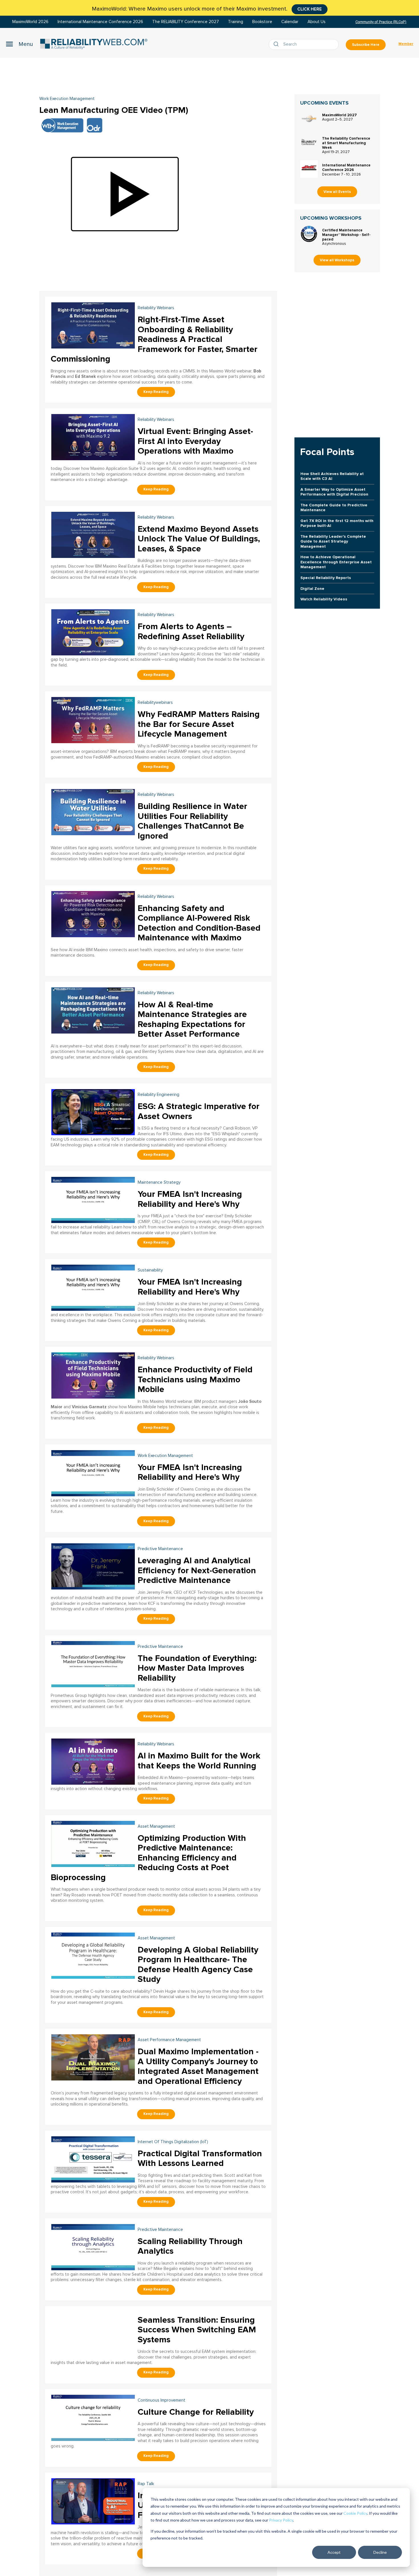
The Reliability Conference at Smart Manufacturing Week (346, 143)
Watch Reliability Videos (324, 599)
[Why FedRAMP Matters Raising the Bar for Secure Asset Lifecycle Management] (93, 719)
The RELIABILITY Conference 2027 (186, 22)
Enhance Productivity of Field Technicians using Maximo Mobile (195, 1379)
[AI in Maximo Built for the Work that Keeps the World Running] (93, 1761)
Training (236, 22)
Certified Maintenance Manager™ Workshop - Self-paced (346, 235)
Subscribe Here (366, 45)
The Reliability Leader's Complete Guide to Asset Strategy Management (333, 541)
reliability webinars (156, 308)
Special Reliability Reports (326, 578)
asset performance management (169, 2040)
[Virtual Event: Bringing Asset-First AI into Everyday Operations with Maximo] (93, 436)
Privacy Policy (281, 2520)
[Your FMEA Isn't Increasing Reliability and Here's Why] (93, 1199)
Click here (310, 9)
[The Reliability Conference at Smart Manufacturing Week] (309, 142)
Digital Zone (312, 589)
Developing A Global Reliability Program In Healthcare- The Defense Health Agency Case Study (198, 1965)
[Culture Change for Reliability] (93, 2417)
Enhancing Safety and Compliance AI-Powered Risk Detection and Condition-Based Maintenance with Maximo (199, 923)
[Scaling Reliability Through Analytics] (93, 2246)
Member (406, 44)
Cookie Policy (355, 2513)
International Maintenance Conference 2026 (100, 22)
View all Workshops (337, 260)
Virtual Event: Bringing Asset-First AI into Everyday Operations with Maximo (195, 441)
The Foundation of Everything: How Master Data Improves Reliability (197, 1668)
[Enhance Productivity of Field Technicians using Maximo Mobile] (93, 1375)
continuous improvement (161, 2400)
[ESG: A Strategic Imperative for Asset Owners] (93, 1111)
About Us (317, 22)
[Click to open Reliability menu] (19, 44)
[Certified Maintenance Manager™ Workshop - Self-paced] (309, 234)
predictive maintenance (160, 1549)
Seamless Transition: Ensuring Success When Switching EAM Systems (197, 2330)
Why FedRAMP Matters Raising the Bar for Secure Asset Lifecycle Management (199, 724)
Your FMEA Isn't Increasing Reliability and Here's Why (190, 1199)
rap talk (146, 2484)
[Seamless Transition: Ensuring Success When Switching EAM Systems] (93, 2334)
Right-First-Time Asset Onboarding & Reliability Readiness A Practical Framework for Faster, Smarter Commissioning (154, 339)
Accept (334, 2552)
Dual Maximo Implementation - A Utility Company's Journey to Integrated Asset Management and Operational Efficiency (198, 2066)
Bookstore (262, 22)
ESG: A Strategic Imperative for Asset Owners (199, 1111)
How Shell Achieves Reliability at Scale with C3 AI (332, 476)
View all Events (337, 192)
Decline (380, 2552)
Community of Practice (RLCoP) (381, 22)
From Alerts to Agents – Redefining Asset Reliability (191, 631)
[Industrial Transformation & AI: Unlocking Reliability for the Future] (93, 2501)
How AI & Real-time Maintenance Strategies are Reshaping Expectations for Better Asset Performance (192, 1019)
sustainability (150, 1270)
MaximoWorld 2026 (30, 22)
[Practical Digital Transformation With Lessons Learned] (93, 2159)
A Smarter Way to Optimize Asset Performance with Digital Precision (334, 492)
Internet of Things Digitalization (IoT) (173, 2142)
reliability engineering (158, 1095)
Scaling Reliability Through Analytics (190, 2246)
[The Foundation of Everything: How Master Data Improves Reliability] (93, 1663)
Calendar (290, 22)
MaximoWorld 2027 (339, 115)
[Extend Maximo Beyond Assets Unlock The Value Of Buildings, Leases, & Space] (93, 534)
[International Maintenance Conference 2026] (309, 169)
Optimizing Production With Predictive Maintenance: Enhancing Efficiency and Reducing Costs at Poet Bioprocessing (148, 1858)
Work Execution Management (67, 99)
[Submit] (277, 44)
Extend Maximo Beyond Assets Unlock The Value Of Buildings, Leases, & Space (199, 539)
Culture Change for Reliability (196, 2412)
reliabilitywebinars (155, 703)
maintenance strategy (159, 1182)
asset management (156, 1826)
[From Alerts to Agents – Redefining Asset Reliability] (93, 632)
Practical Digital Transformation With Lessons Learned (200, 2159)
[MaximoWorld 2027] (309, 119)
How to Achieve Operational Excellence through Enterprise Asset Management (336, 562)
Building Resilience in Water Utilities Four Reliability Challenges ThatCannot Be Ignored (192, 821)
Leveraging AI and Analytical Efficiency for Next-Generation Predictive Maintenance (197, 1570)
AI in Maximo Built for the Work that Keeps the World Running (199, 1761)
